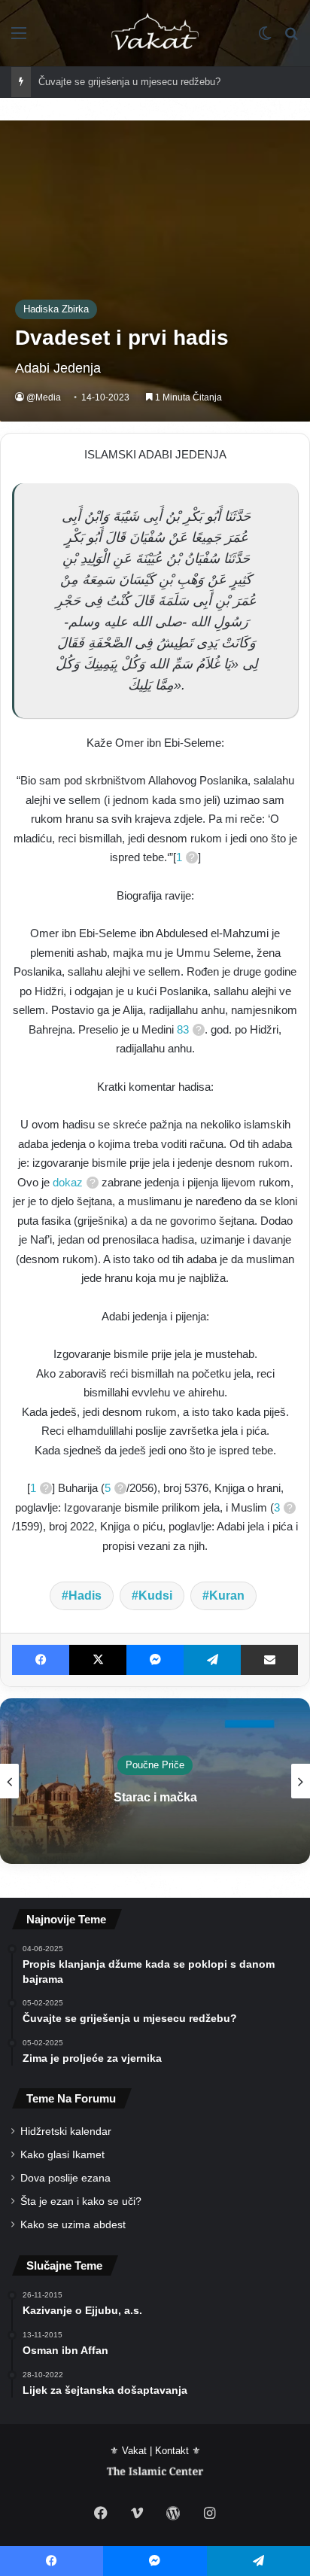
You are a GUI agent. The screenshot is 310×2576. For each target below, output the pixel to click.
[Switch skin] (265, 39)
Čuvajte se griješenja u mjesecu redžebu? (129, 82)
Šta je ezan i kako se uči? (81, 2201)
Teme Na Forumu (71, 2098)
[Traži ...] (291, 39)
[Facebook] (41, 1660)
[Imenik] (19, 39)
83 (183, 1029)
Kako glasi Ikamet (62, 2155)
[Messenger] (155, 1660)
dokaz (68, 1182)
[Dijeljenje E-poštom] (269, 1660)
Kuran (227, 1596)
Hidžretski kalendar (66, 2131)
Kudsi (155, 1596)
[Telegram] (212, 1660)
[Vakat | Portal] (155, 33)
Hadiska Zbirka (56, 309)
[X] (98, 1660)
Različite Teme (160, 1765)
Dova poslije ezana (65, 2178)
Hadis (85, 1596)
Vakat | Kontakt (155, 2451)
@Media (44, 397)
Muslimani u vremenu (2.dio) (160, 1797)
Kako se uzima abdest (73, 2225)
